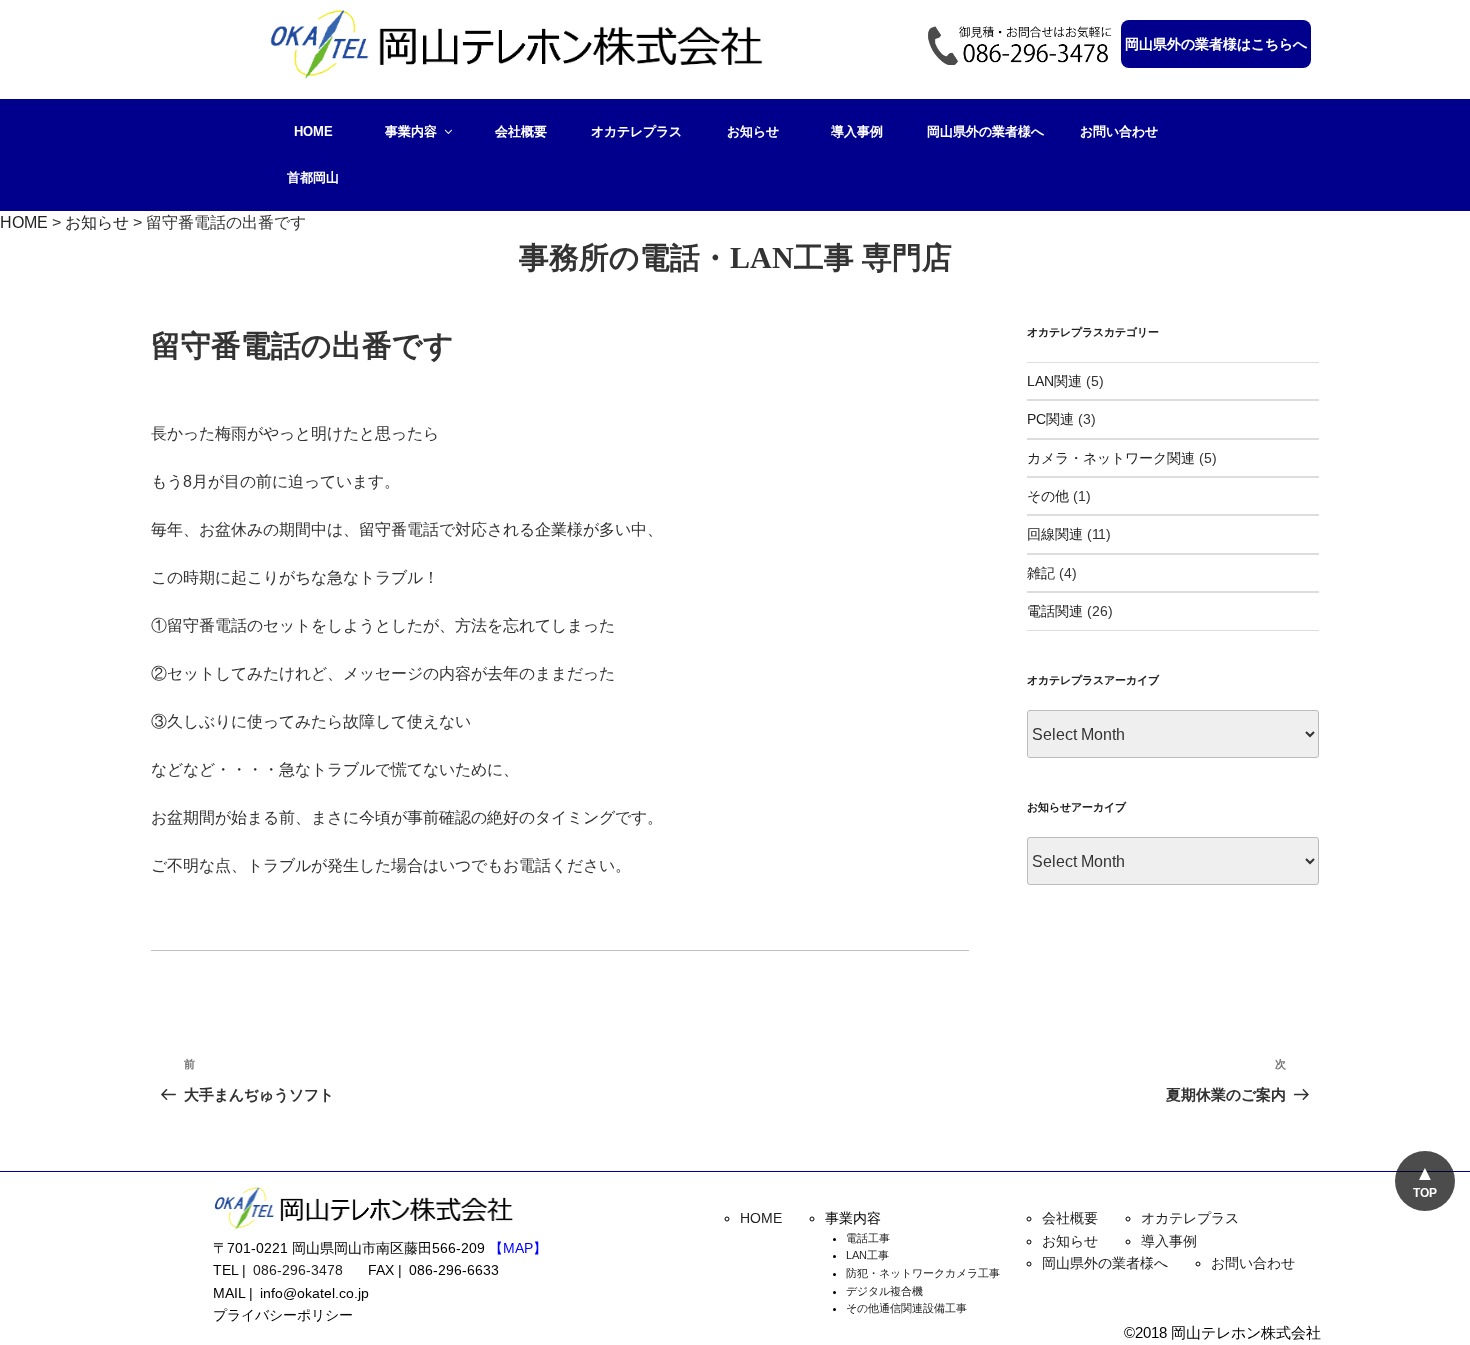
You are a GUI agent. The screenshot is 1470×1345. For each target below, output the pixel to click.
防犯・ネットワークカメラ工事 (923, 1273)
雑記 (1041, 573)
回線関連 (1055, 534)
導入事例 (857, 131)
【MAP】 (518, 1248)
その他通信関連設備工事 (906, 1308)
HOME (313, 131)
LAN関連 (1054, 381)
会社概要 (521, 131)
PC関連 (1050, 419)
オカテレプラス (636, 131)
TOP (1425, 1193)
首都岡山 (313, 177)
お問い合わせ (1119, 131)
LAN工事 (867, 1255)
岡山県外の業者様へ (985, 131)
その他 (1048, 496)
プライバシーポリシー (283, 1315)
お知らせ (753, 131)
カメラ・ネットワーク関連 (1111, 458)
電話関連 (1055, 611)
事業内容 (411, 131)
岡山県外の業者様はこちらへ (1216, 44)
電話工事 (868, 1238)
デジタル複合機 (884, 1291)
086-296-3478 (298, 1270)
